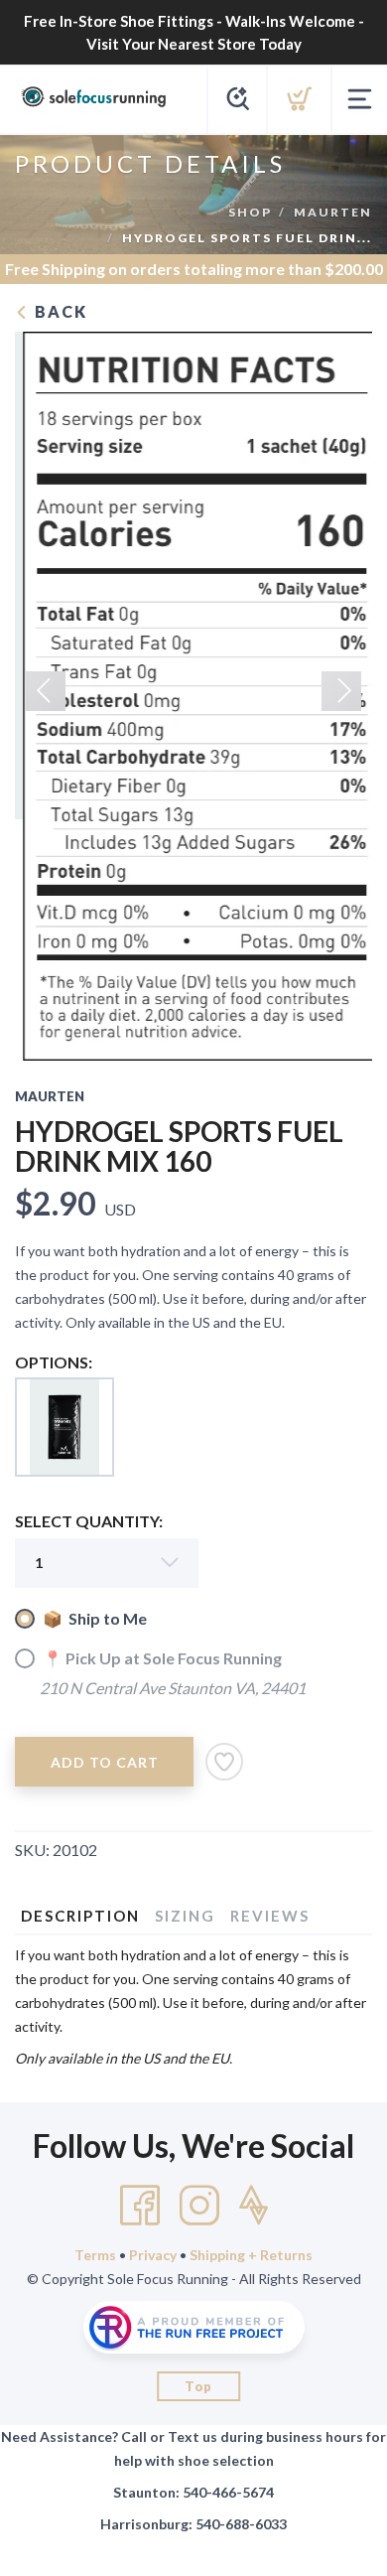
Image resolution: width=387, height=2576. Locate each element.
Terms (95, 2255)
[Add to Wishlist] (224, 1762)
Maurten (333, 212)
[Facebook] (140, 2206)
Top (198, 2386)
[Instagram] (199, 2206)
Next (341, 691)
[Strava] (254, 2206)
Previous (46, 691)
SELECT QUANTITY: (89, 1521)
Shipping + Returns (251, 2255)
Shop (250, 212)
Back (59, 311)
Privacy (153, 2255)
